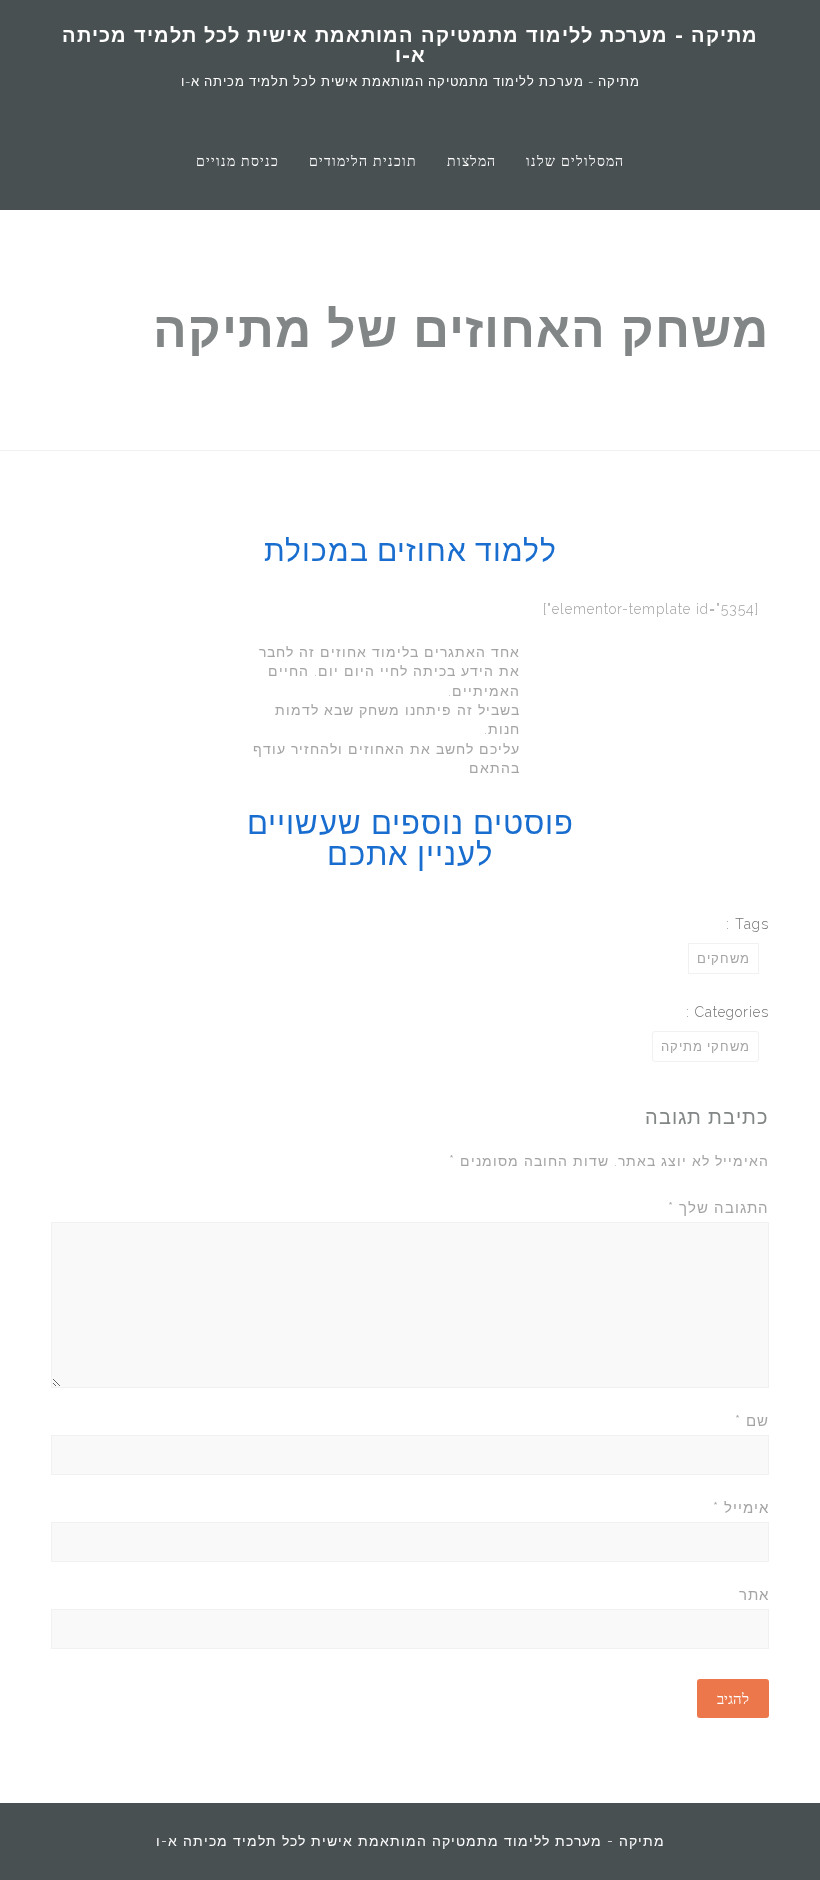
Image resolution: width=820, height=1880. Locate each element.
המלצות (471, 161)
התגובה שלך (718, 1208)
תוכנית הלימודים (363, 161)
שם (752, 1421)
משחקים (723, 958)
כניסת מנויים (237, 161)
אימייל (741, 1508)
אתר (754, 1595)
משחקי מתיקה (705, 1046)
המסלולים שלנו (575, 161)
